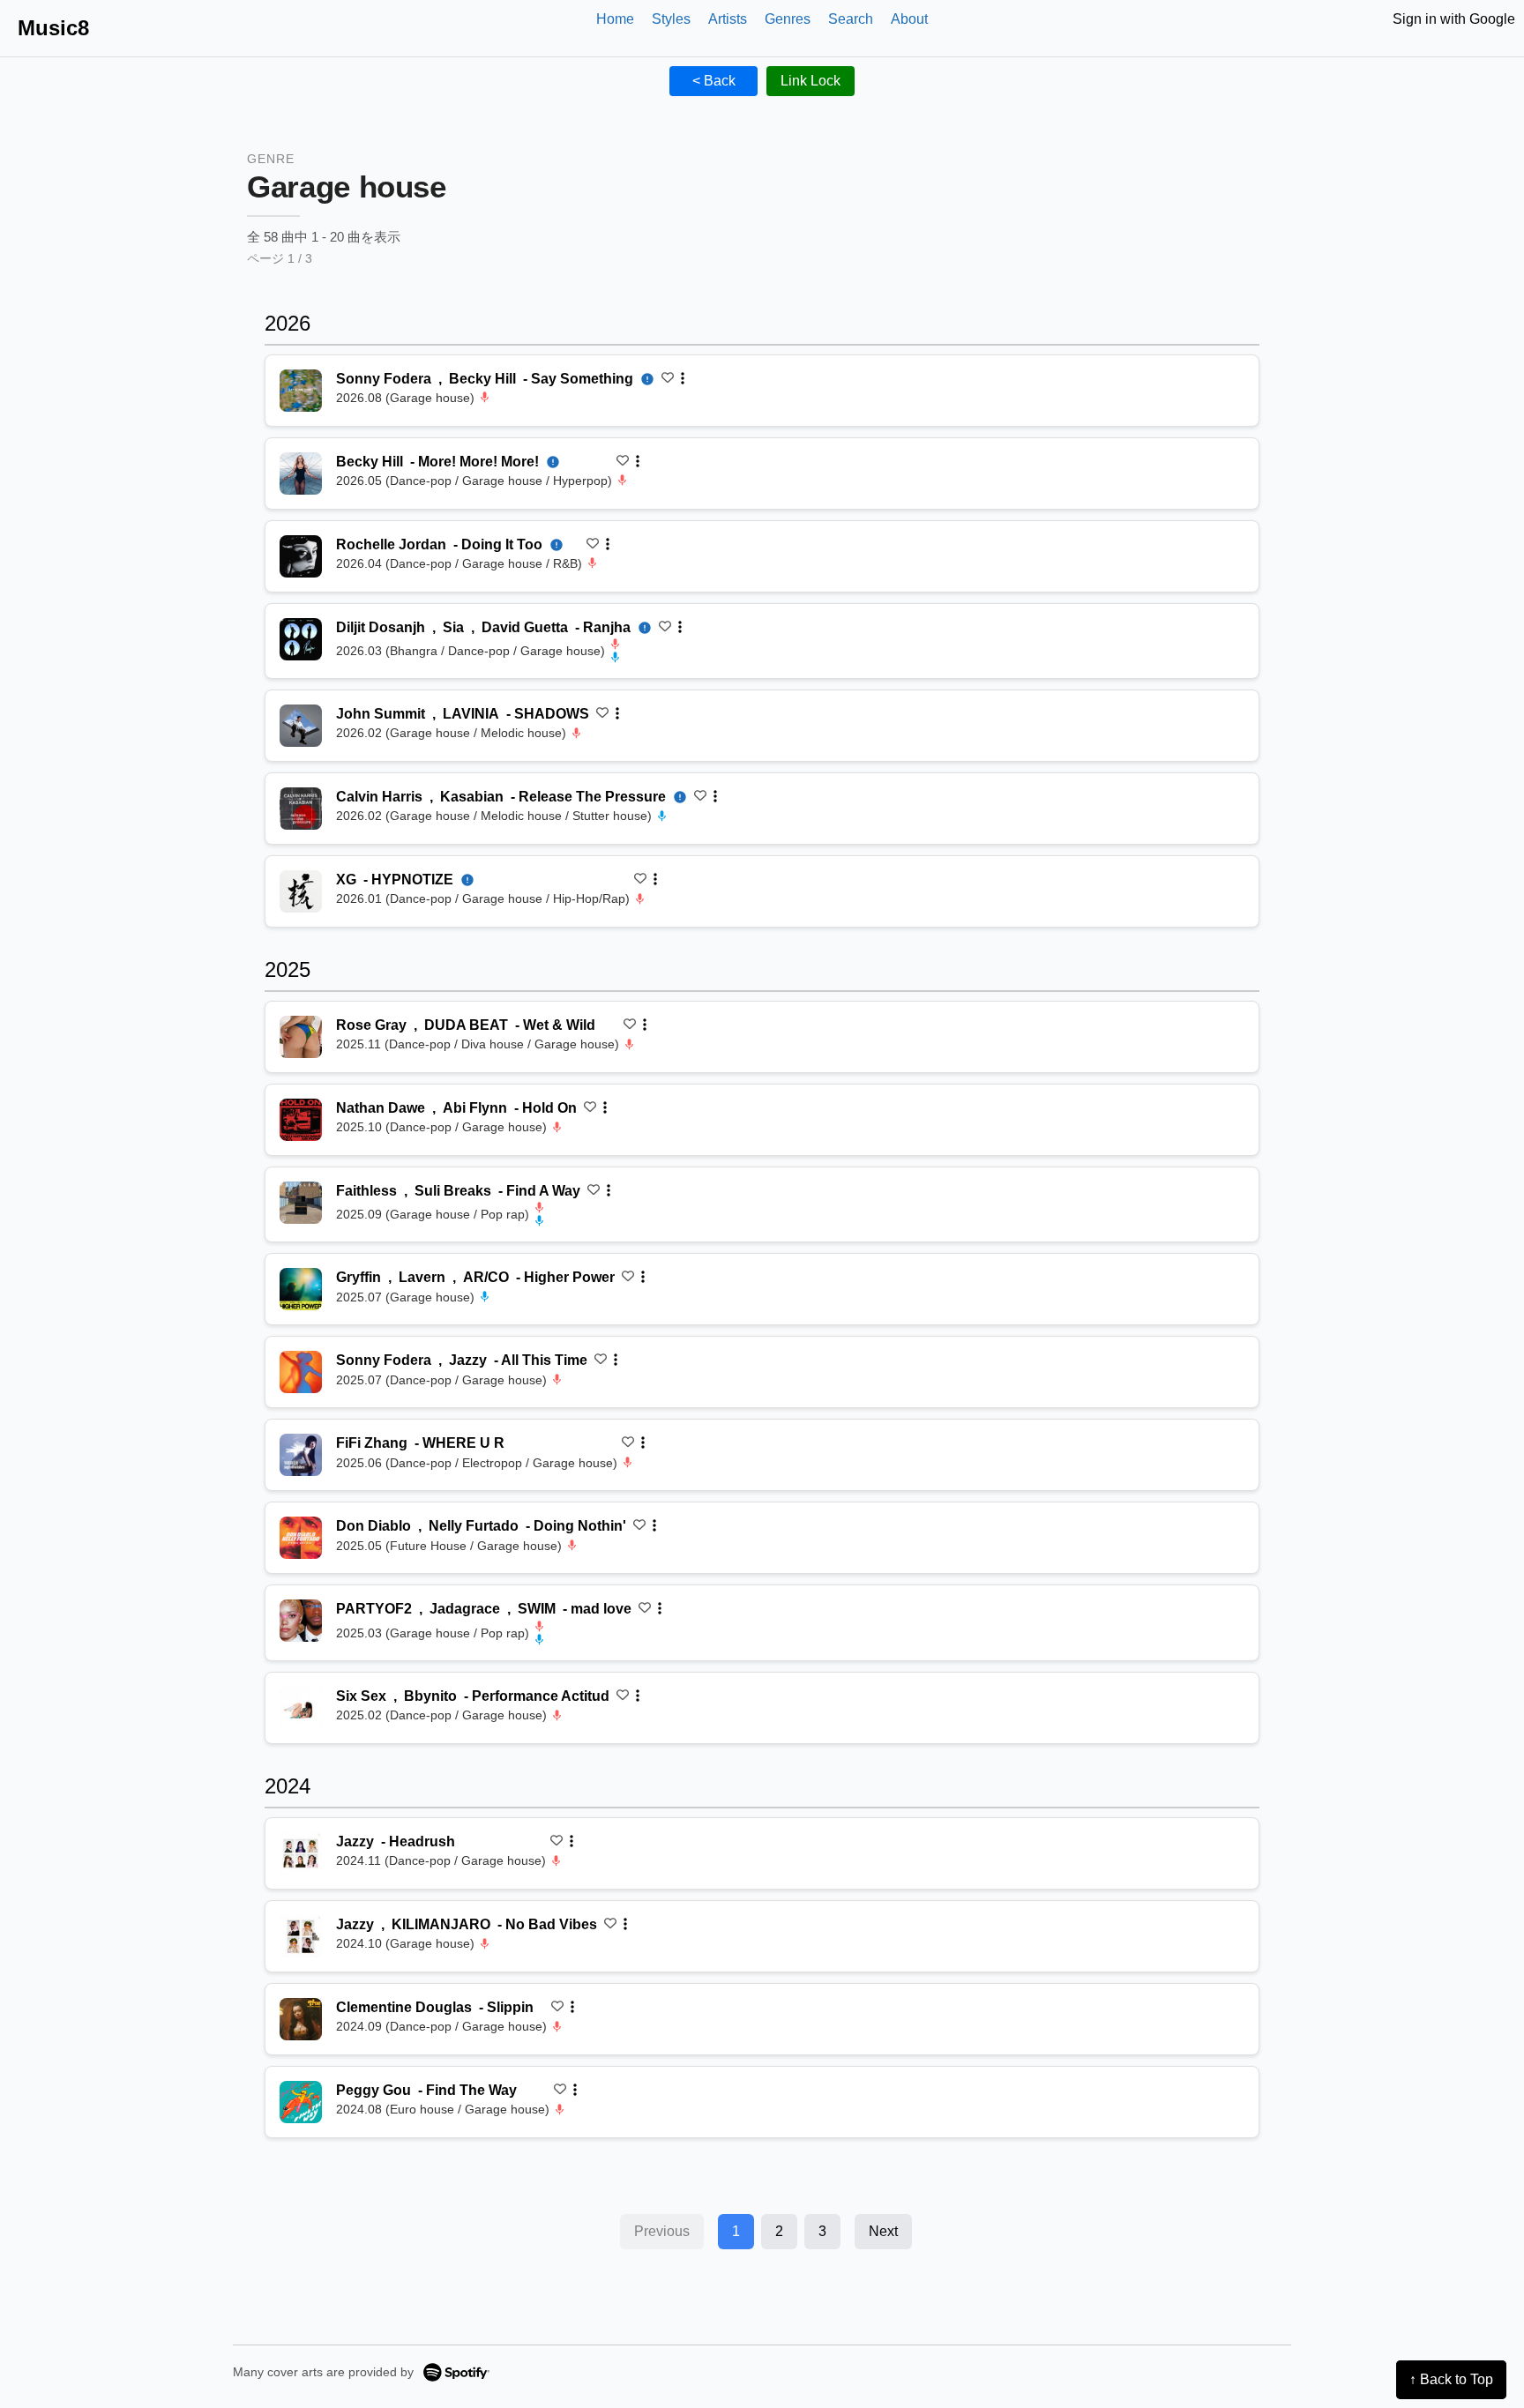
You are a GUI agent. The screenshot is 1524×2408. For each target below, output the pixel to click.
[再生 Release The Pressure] (301, 809)
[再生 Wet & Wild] (301, 1037)
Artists (728, 19)
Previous (662, 2231)
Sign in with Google (1454, 19)
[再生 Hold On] (301, 1120)
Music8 (53, 28)
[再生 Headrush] (301, 1853)
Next (883, 2231)
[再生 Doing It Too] (301, 556)
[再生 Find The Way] (301, 2102)
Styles (671, 19)
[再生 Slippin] (301, 2019)
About (909, 19)
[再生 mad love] (301, 1621)
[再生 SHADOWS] (301, 726)
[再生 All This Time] (301, 1372)
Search (851, 19)
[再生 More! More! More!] (301, 473)
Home (615, 19)
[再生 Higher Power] (301, 1289)
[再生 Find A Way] (301, 1203)
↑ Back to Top (1451, 2379)
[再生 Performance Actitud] (301, 1708)
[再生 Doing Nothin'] (301, 1538)
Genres (788, 19)
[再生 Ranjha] (301, 639)
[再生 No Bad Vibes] (301, 1936)
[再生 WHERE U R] (301, 1455)
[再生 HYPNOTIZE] (301, 891)
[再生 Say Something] (301, 391)
